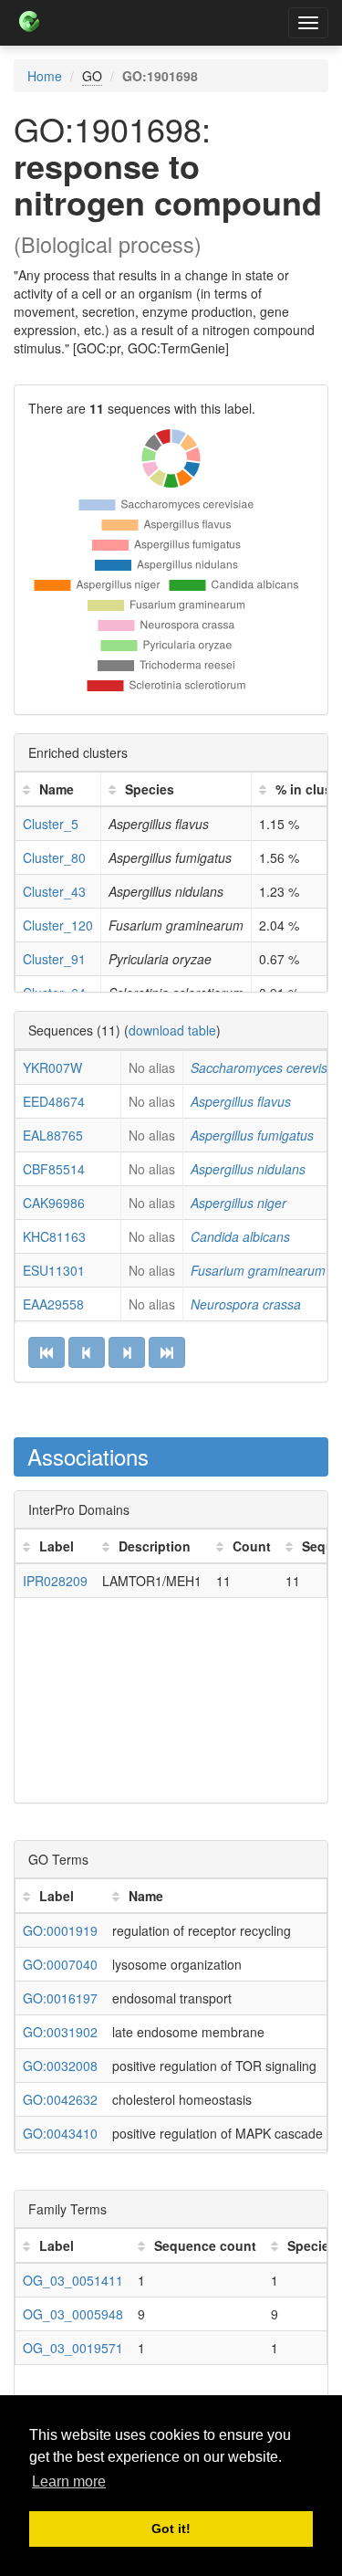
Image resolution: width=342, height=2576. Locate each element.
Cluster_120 (58, 925)
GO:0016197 (60, 1998)
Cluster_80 (54, 857)
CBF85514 (54, 1169)
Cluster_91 (54, 959)
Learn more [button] (69, 2481)
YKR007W (52, 1067)
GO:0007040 (60, 1964)
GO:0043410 (60, 2133)
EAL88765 (53, 1135)
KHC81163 (54, 1236)
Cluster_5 (51, 824)
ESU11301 (54, 1270)
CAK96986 (54, 1203)
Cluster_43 (54, 891)
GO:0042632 (60, 2099)
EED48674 (54, 1101)
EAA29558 (53, 1304)
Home (45, 76)
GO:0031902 (60, 2032)
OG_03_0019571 (73, 2348)
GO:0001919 (60, 1930)
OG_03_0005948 (73, 2314)
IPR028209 (55, 1581)
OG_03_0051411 (73, 2280)
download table (172, 1030)
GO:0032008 (60, 2066)
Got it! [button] (171, 2529)
